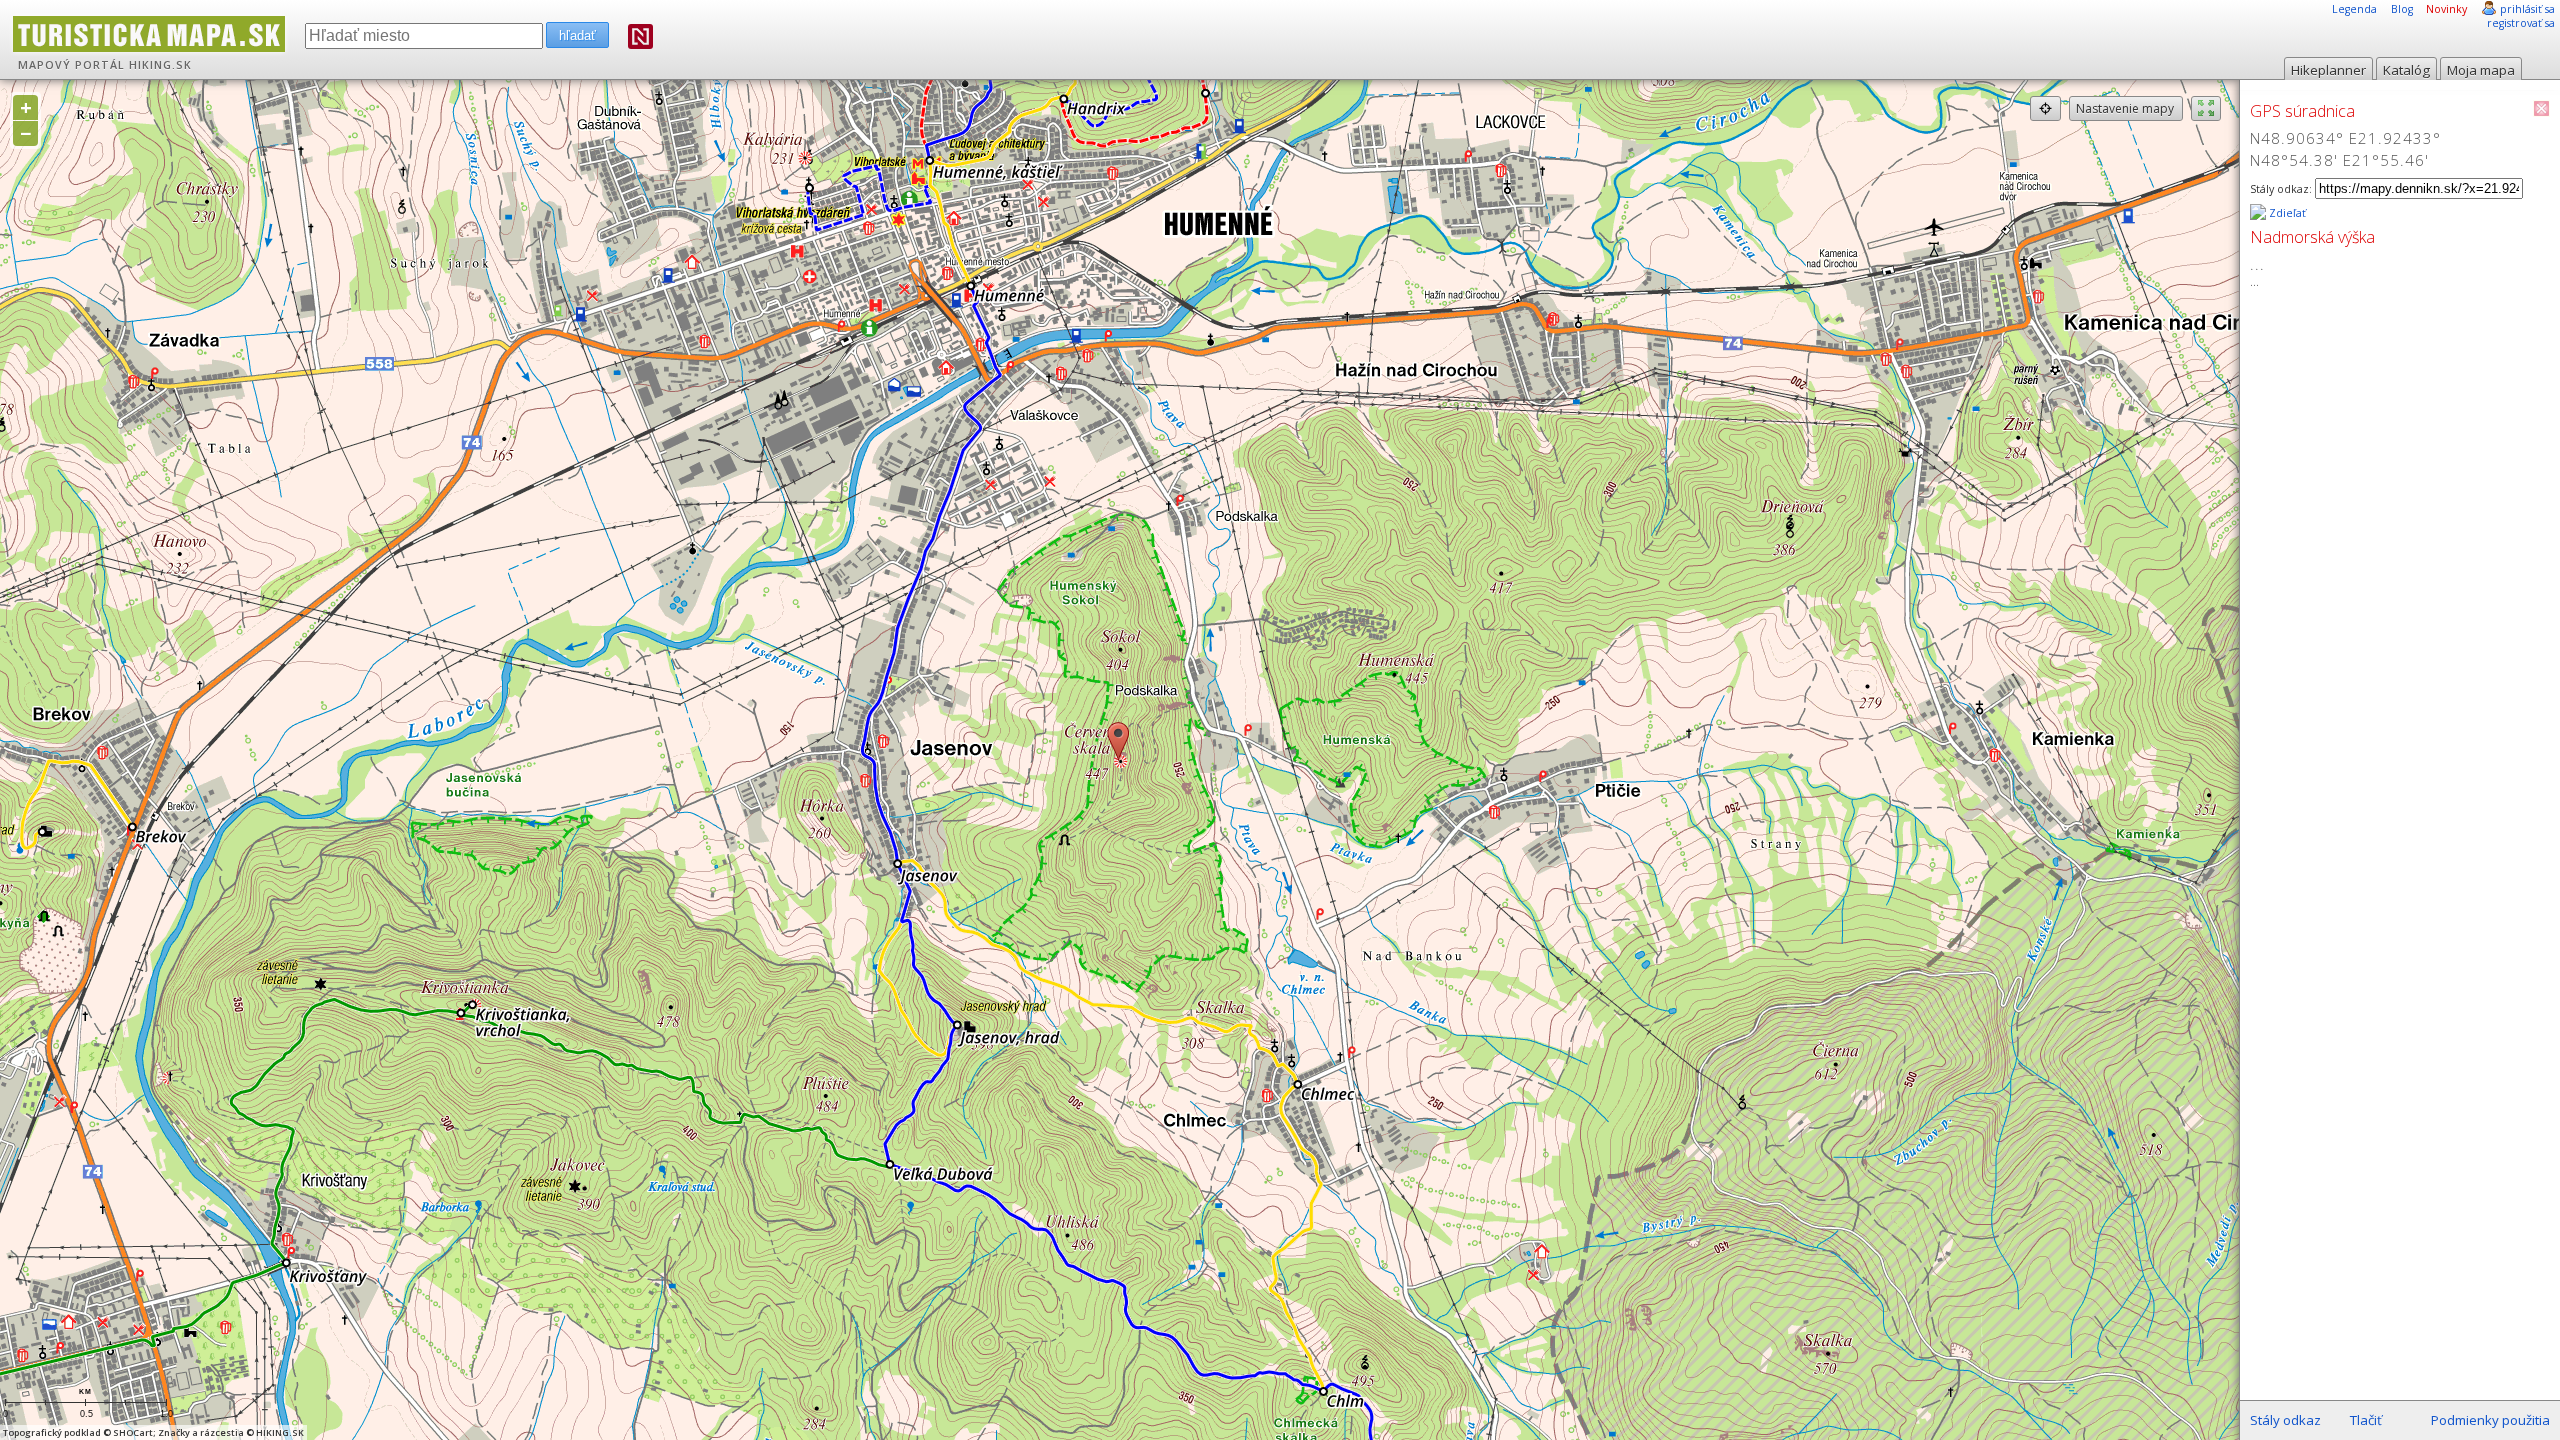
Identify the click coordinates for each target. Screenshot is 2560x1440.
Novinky (2446, 9)
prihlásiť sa (2527, 9)
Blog (2402, 9)
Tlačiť (2366, 1420)
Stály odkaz (2285, 1420)
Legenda (2354, 9)
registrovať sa (2521, 23)
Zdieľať (2286, 213)
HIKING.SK (160, 65)
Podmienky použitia (2490, 1420)
